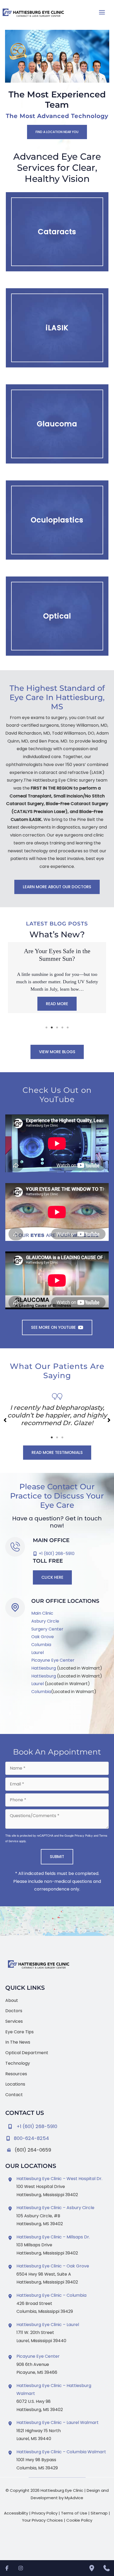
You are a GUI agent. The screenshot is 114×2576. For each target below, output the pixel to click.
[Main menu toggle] (102, 12)
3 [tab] (57, 1028)
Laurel (38, 1653)
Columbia (41, 1645)
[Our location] (92, 2568)
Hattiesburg (44, 1668)
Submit (57, 1857)
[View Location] (11, 2180)
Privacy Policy (84, 1835)
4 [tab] (62, 1028)
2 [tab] (52, 1028)
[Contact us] (107, 2568)
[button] (57, 132)
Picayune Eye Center (53, 1660)
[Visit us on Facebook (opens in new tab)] (10, 1714)
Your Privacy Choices (42, 2520)
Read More (57, 1004)
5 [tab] (68, 1028)
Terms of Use (74, 2513)
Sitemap (99, 2513)
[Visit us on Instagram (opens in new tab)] (21, 1714)
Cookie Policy (79, 2520)
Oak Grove (43, 1637)
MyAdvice (74, 2498)
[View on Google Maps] (57, 1921)
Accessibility (16, 2513)
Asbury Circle (45, 1621)
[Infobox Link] (57, 2137)
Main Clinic (42, 1613)
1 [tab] (46, 1028)
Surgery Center (47, 1629)
